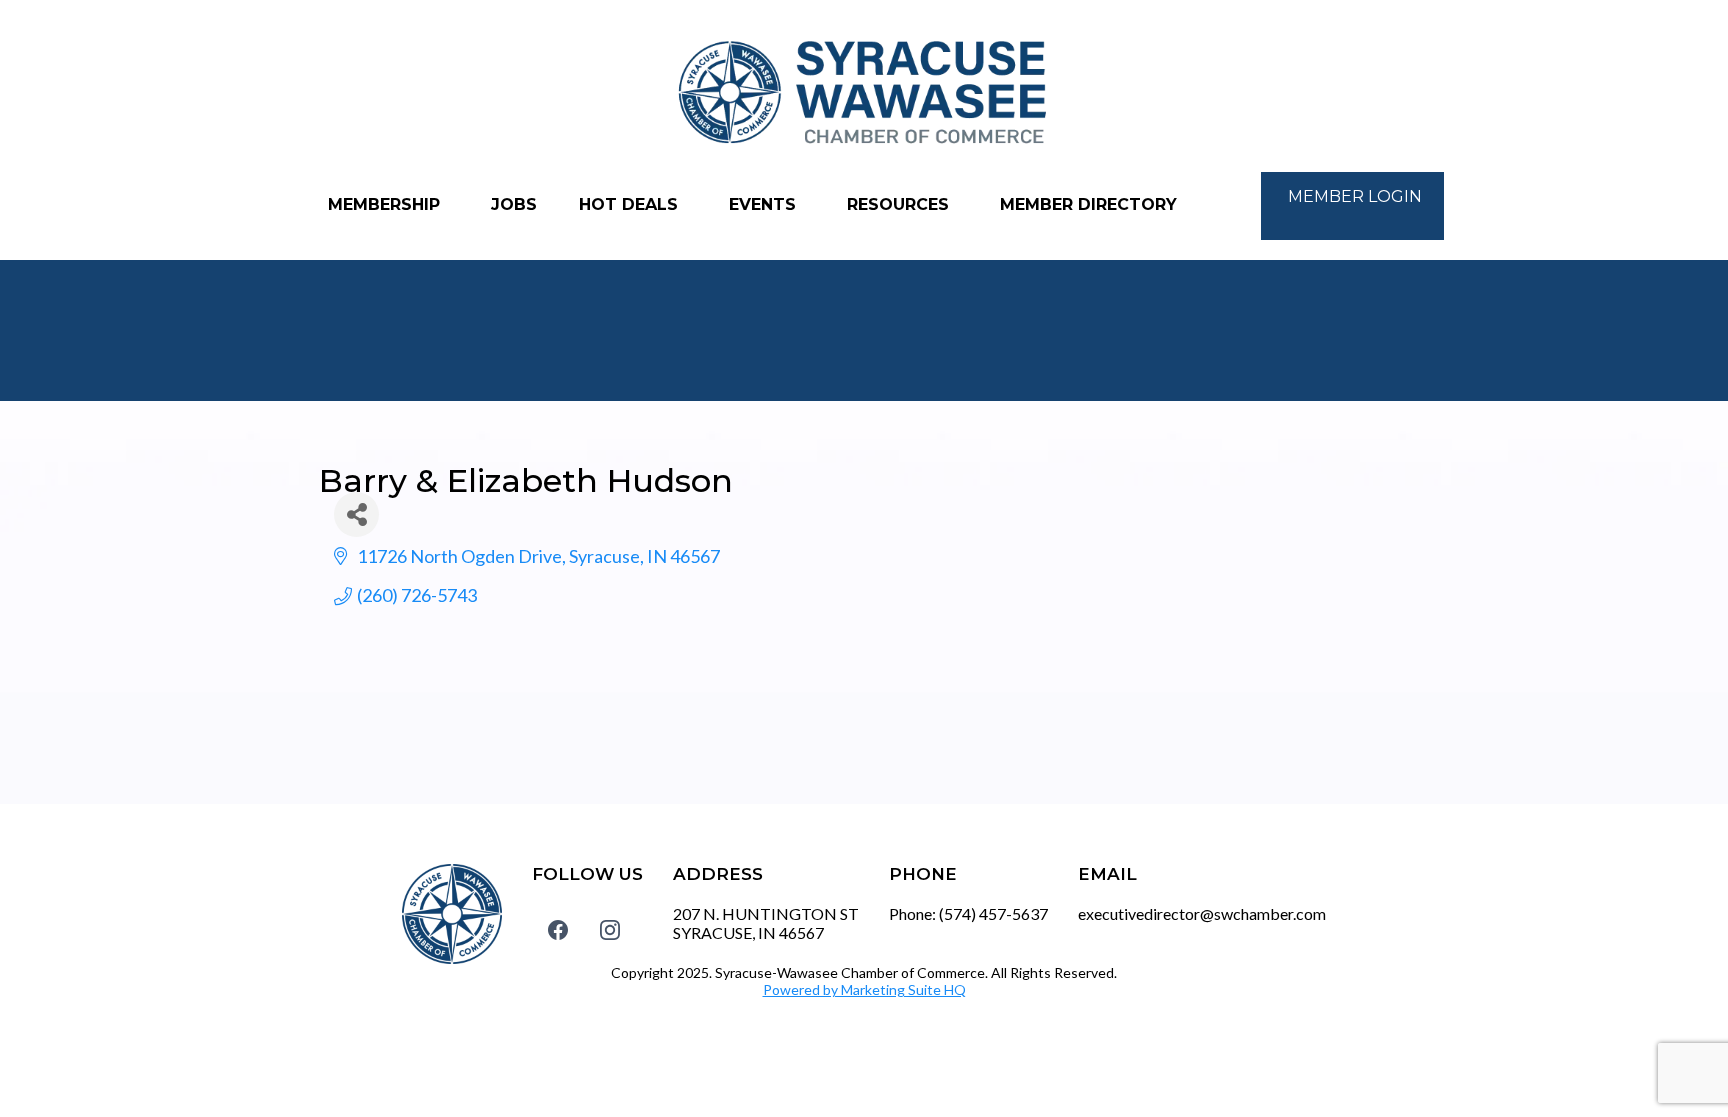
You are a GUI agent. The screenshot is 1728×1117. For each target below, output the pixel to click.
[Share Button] (356, 514)
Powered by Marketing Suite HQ (864, 989)
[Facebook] (558, 930)
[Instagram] (610, 930)
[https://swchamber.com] (864, 93)
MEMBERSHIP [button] (386, 204)
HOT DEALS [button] (631, 204)
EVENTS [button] (765, 204)
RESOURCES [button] (900, 204)
